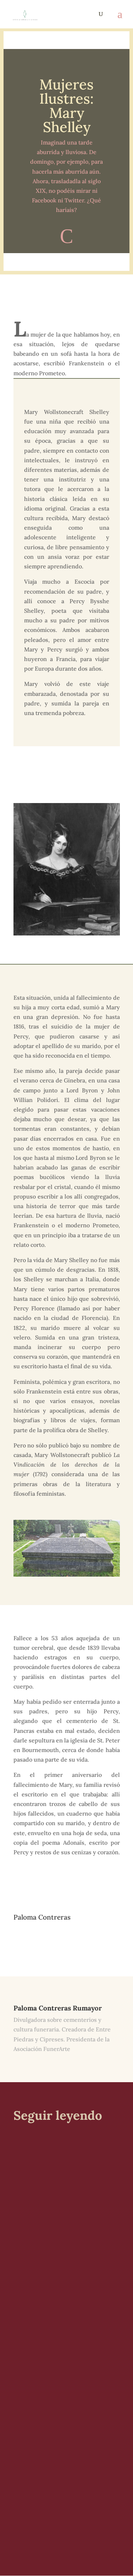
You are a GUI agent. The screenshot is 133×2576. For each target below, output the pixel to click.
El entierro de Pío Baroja (60, 2165)
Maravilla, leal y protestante (65, 2445)
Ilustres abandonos (51, 2300)
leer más (31, 2250)
